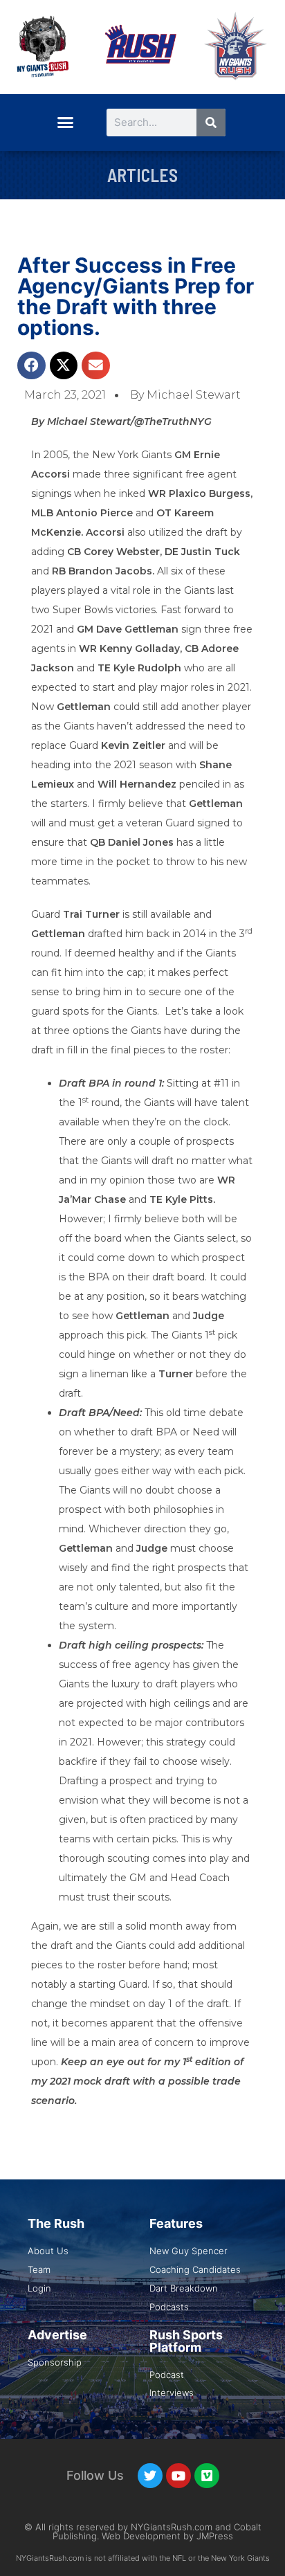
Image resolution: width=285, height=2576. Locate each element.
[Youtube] (178, 2476)
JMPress (215, 2536)
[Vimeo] (207, 2476)
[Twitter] (150, 2476)
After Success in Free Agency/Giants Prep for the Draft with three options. (136, 296)
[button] (65, 123)
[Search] (211, 123)
